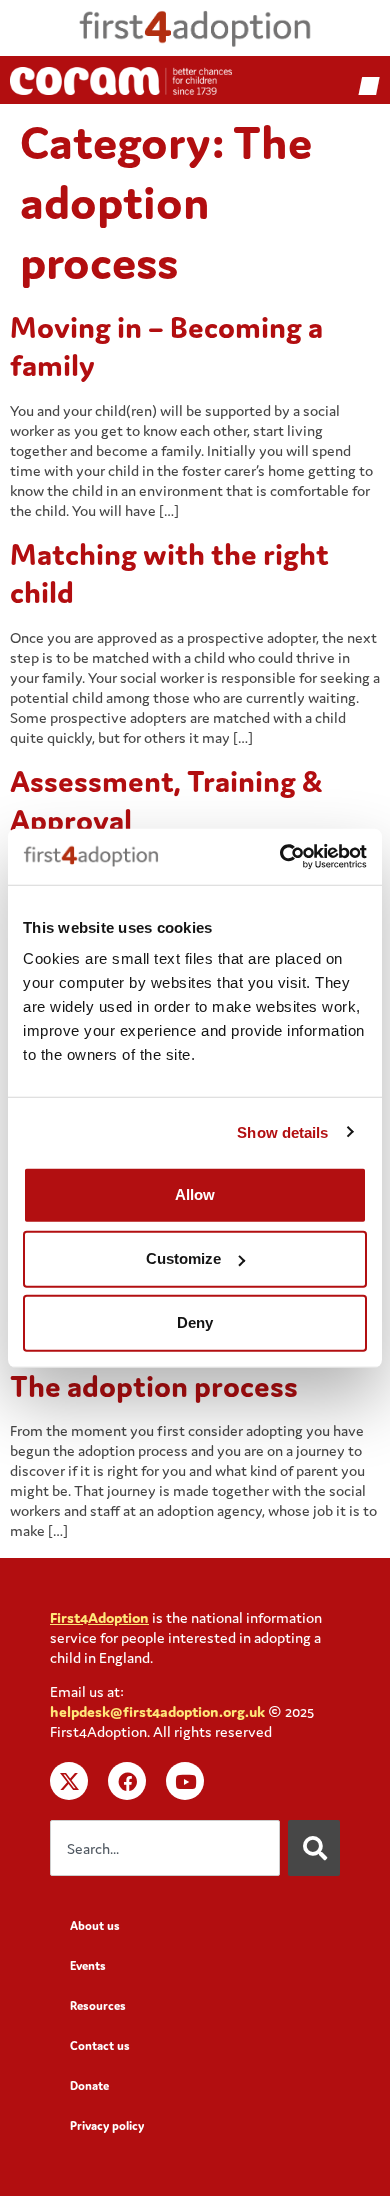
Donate (89, 2085)
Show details (282, 1131)
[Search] (314, 1848)
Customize (183, 1258)
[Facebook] (127, 1781)
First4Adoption (99, 1617)
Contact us (100, 2045)
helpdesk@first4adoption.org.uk (157, 1711)
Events (88, 1965)
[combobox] (165, 1848)
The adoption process (154, 1386)
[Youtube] (185, 1781)
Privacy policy (107, 2125)
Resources (98, 2005)
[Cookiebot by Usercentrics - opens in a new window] (280, 857)
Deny (195, 1322)
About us (95, 1925)
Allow (195, 1194)
